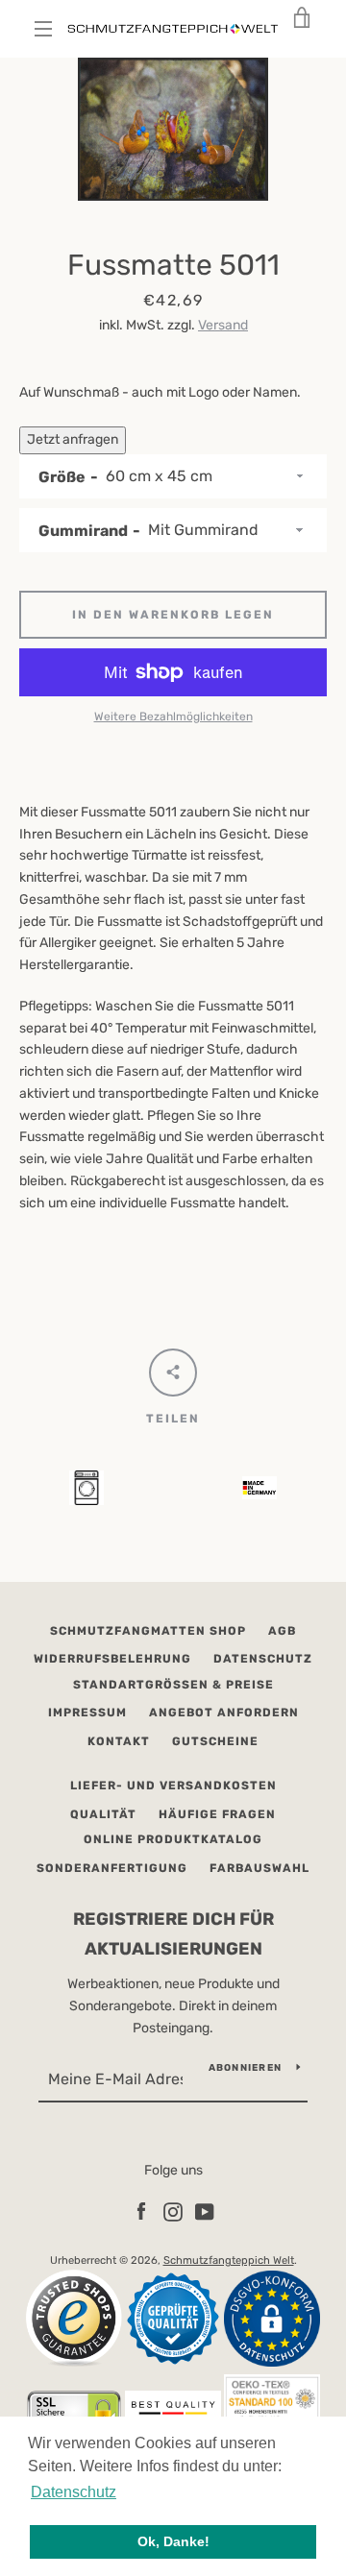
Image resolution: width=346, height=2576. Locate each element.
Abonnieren (246, 2068)
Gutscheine (215, 1741)
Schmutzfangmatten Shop (148, 1631)
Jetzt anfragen (73, 439)
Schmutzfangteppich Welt (229, 2260)
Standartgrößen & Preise (173, 1685)
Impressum (87, 1713)
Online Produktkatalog (173, 1839)
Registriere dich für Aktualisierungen (173, 1934)
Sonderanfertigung (112, 1868)
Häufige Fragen (217, 1814)
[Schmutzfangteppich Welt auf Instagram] (173, 2211)
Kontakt (119, 1741)
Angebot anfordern (224, 1713)
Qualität (103, 1814)
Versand (223, 325)
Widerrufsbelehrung (112, 1659)
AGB (282, 1631)
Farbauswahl (259, 1868)
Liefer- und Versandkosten (173, 1786)
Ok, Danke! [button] (173, 2541)
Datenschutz (263, 1659)
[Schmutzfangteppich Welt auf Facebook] (141, 2211)
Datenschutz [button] (74, 2492)
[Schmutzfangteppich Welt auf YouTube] (205, 2211)
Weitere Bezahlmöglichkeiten (173, 717)
